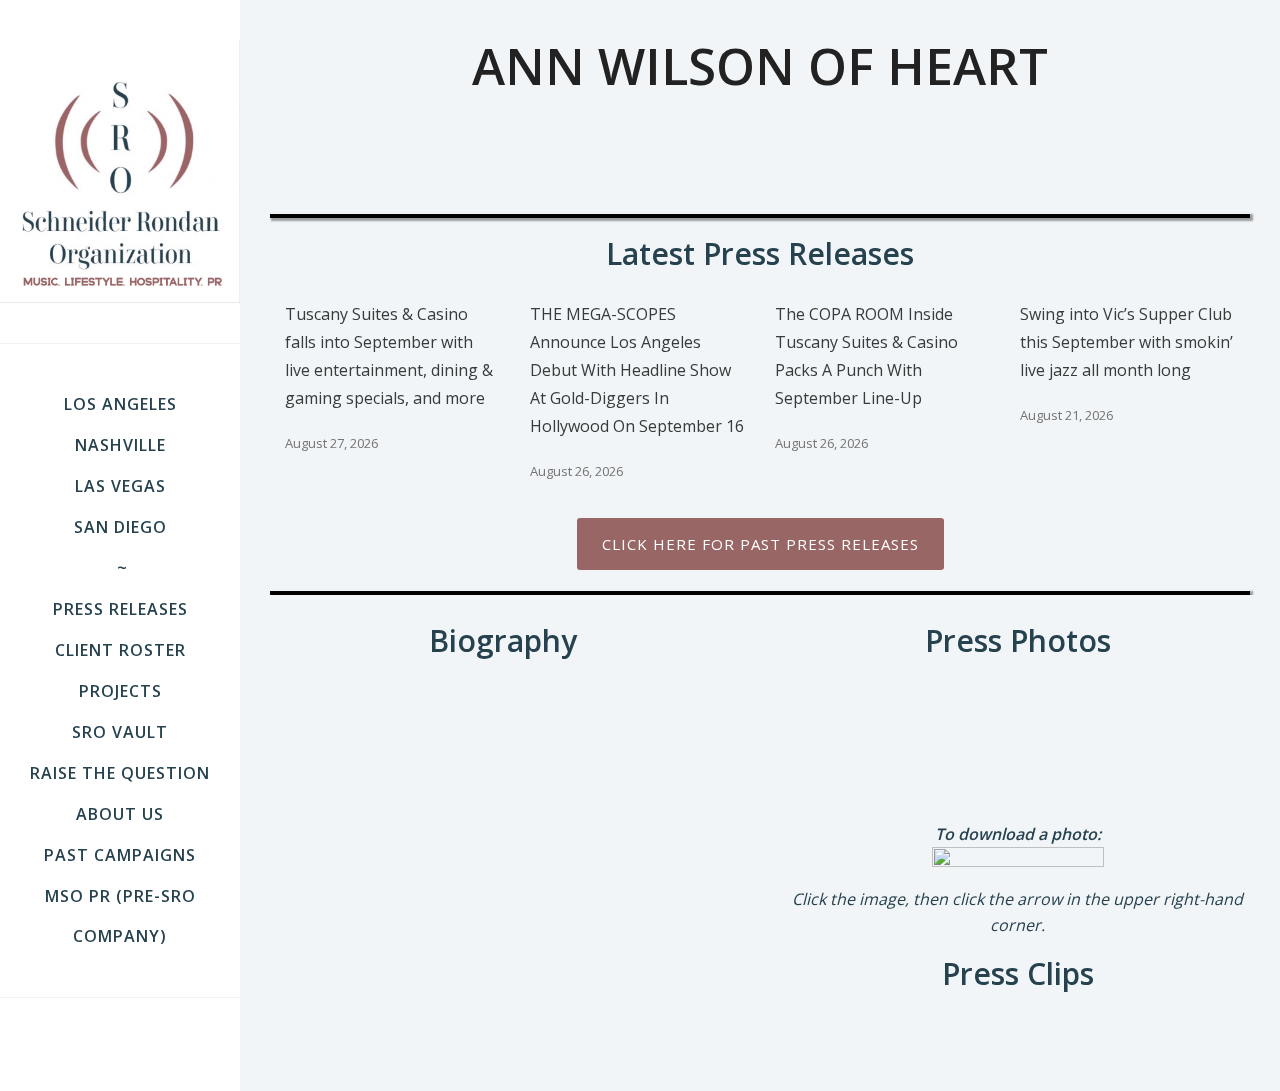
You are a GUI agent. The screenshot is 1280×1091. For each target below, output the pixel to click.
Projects (120, 691)
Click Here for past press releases (760, 544)
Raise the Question (120, 773)
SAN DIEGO (120, 527)
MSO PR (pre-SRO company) (120, 916)
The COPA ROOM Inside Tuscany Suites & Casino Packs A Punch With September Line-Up (866, 356)
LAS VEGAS (120, 486)
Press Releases (120, 609)
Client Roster (120, 650)
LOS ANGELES (120, 404)
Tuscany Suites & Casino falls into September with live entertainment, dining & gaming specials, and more (389, 356)
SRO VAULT (120, 732)
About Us (120, 814)
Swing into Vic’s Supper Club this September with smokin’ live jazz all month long (1126, 342)
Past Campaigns (120, 855)
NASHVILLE (120, 445)
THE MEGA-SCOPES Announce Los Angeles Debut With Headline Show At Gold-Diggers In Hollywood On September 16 (637, 370)
